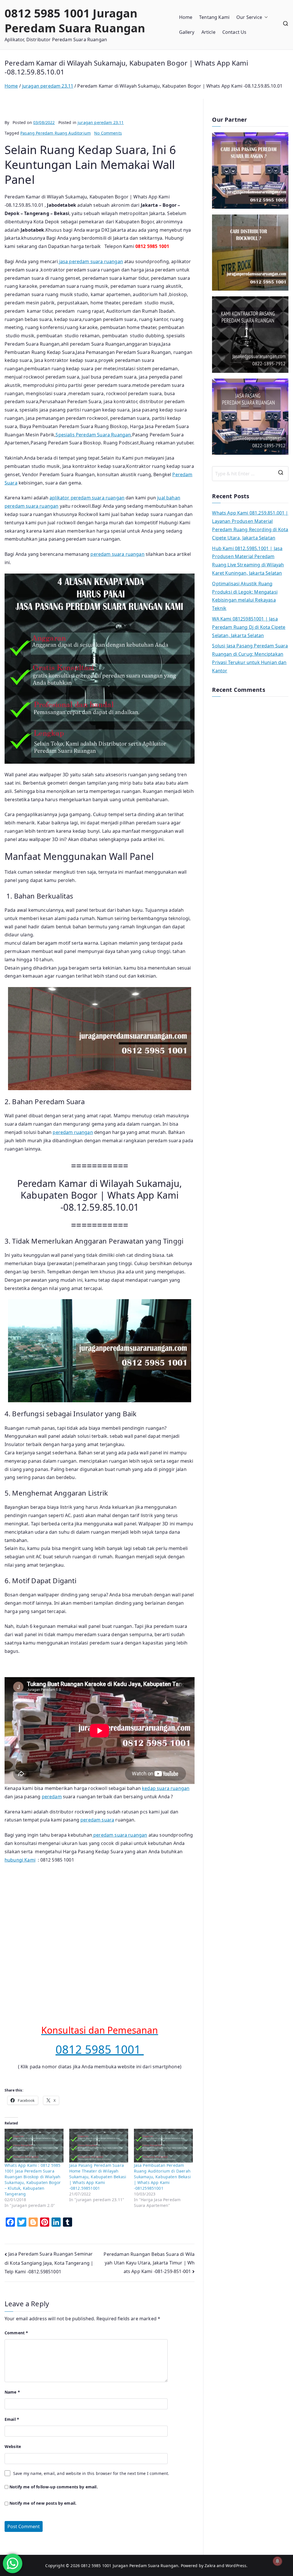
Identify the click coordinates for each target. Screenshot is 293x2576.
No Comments (108, 133)
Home (186, 17)
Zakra (210, 2566)
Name (12, 2392)
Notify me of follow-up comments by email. (54, 2487)
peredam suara (97, 1820)
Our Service (249, 17)
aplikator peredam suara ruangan (87, 498)
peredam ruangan (73, 1132)
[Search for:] (250, 474)
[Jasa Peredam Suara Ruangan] (250, 335)
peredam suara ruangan (117, 554)
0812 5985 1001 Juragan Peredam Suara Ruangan (75, 20)
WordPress (236, 2566)
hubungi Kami (20, 1860)
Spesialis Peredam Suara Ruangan (93, 435)
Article (208, 32)
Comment (16, 2333)
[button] (265, 17)
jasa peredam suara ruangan (91, 261)
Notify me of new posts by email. (43, 2503)
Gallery (187, 32)
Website (13, 2446)
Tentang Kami (214, 17)
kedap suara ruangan (166, 1788)
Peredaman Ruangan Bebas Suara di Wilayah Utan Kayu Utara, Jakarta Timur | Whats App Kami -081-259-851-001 (149, 2263)
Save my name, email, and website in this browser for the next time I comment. (91, 2473)
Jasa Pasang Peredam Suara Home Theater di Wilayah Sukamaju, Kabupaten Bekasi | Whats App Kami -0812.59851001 (98, 2177)
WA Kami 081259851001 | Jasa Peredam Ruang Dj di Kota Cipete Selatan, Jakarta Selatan (249, 627)
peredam (52, 1797)
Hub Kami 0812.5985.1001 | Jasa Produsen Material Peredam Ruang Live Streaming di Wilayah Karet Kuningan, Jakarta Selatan (248, 561)
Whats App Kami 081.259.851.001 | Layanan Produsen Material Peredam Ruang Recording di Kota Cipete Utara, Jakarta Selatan (250, 525)
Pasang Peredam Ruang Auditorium (56, 133)
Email (12, 2419)
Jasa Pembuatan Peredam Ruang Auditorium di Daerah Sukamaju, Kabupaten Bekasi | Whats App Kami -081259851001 (162, 2177)
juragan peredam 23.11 (101, 122)
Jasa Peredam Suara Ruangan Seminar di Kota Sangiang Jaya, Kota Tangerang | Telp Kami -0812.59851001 (49, 2263)
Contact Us (234, 32)
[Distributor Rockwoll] (250, 253)
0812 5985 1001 (100, 2049)
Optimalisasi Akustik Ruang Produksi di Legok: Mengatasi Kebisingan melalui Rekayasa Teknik (245, 596)
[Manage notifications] (278, 2561)
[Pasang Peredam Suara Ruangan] (250, 171)
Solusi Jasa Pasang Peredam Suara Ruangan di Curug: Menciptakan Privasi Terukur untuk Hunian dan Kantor (250, 658)
